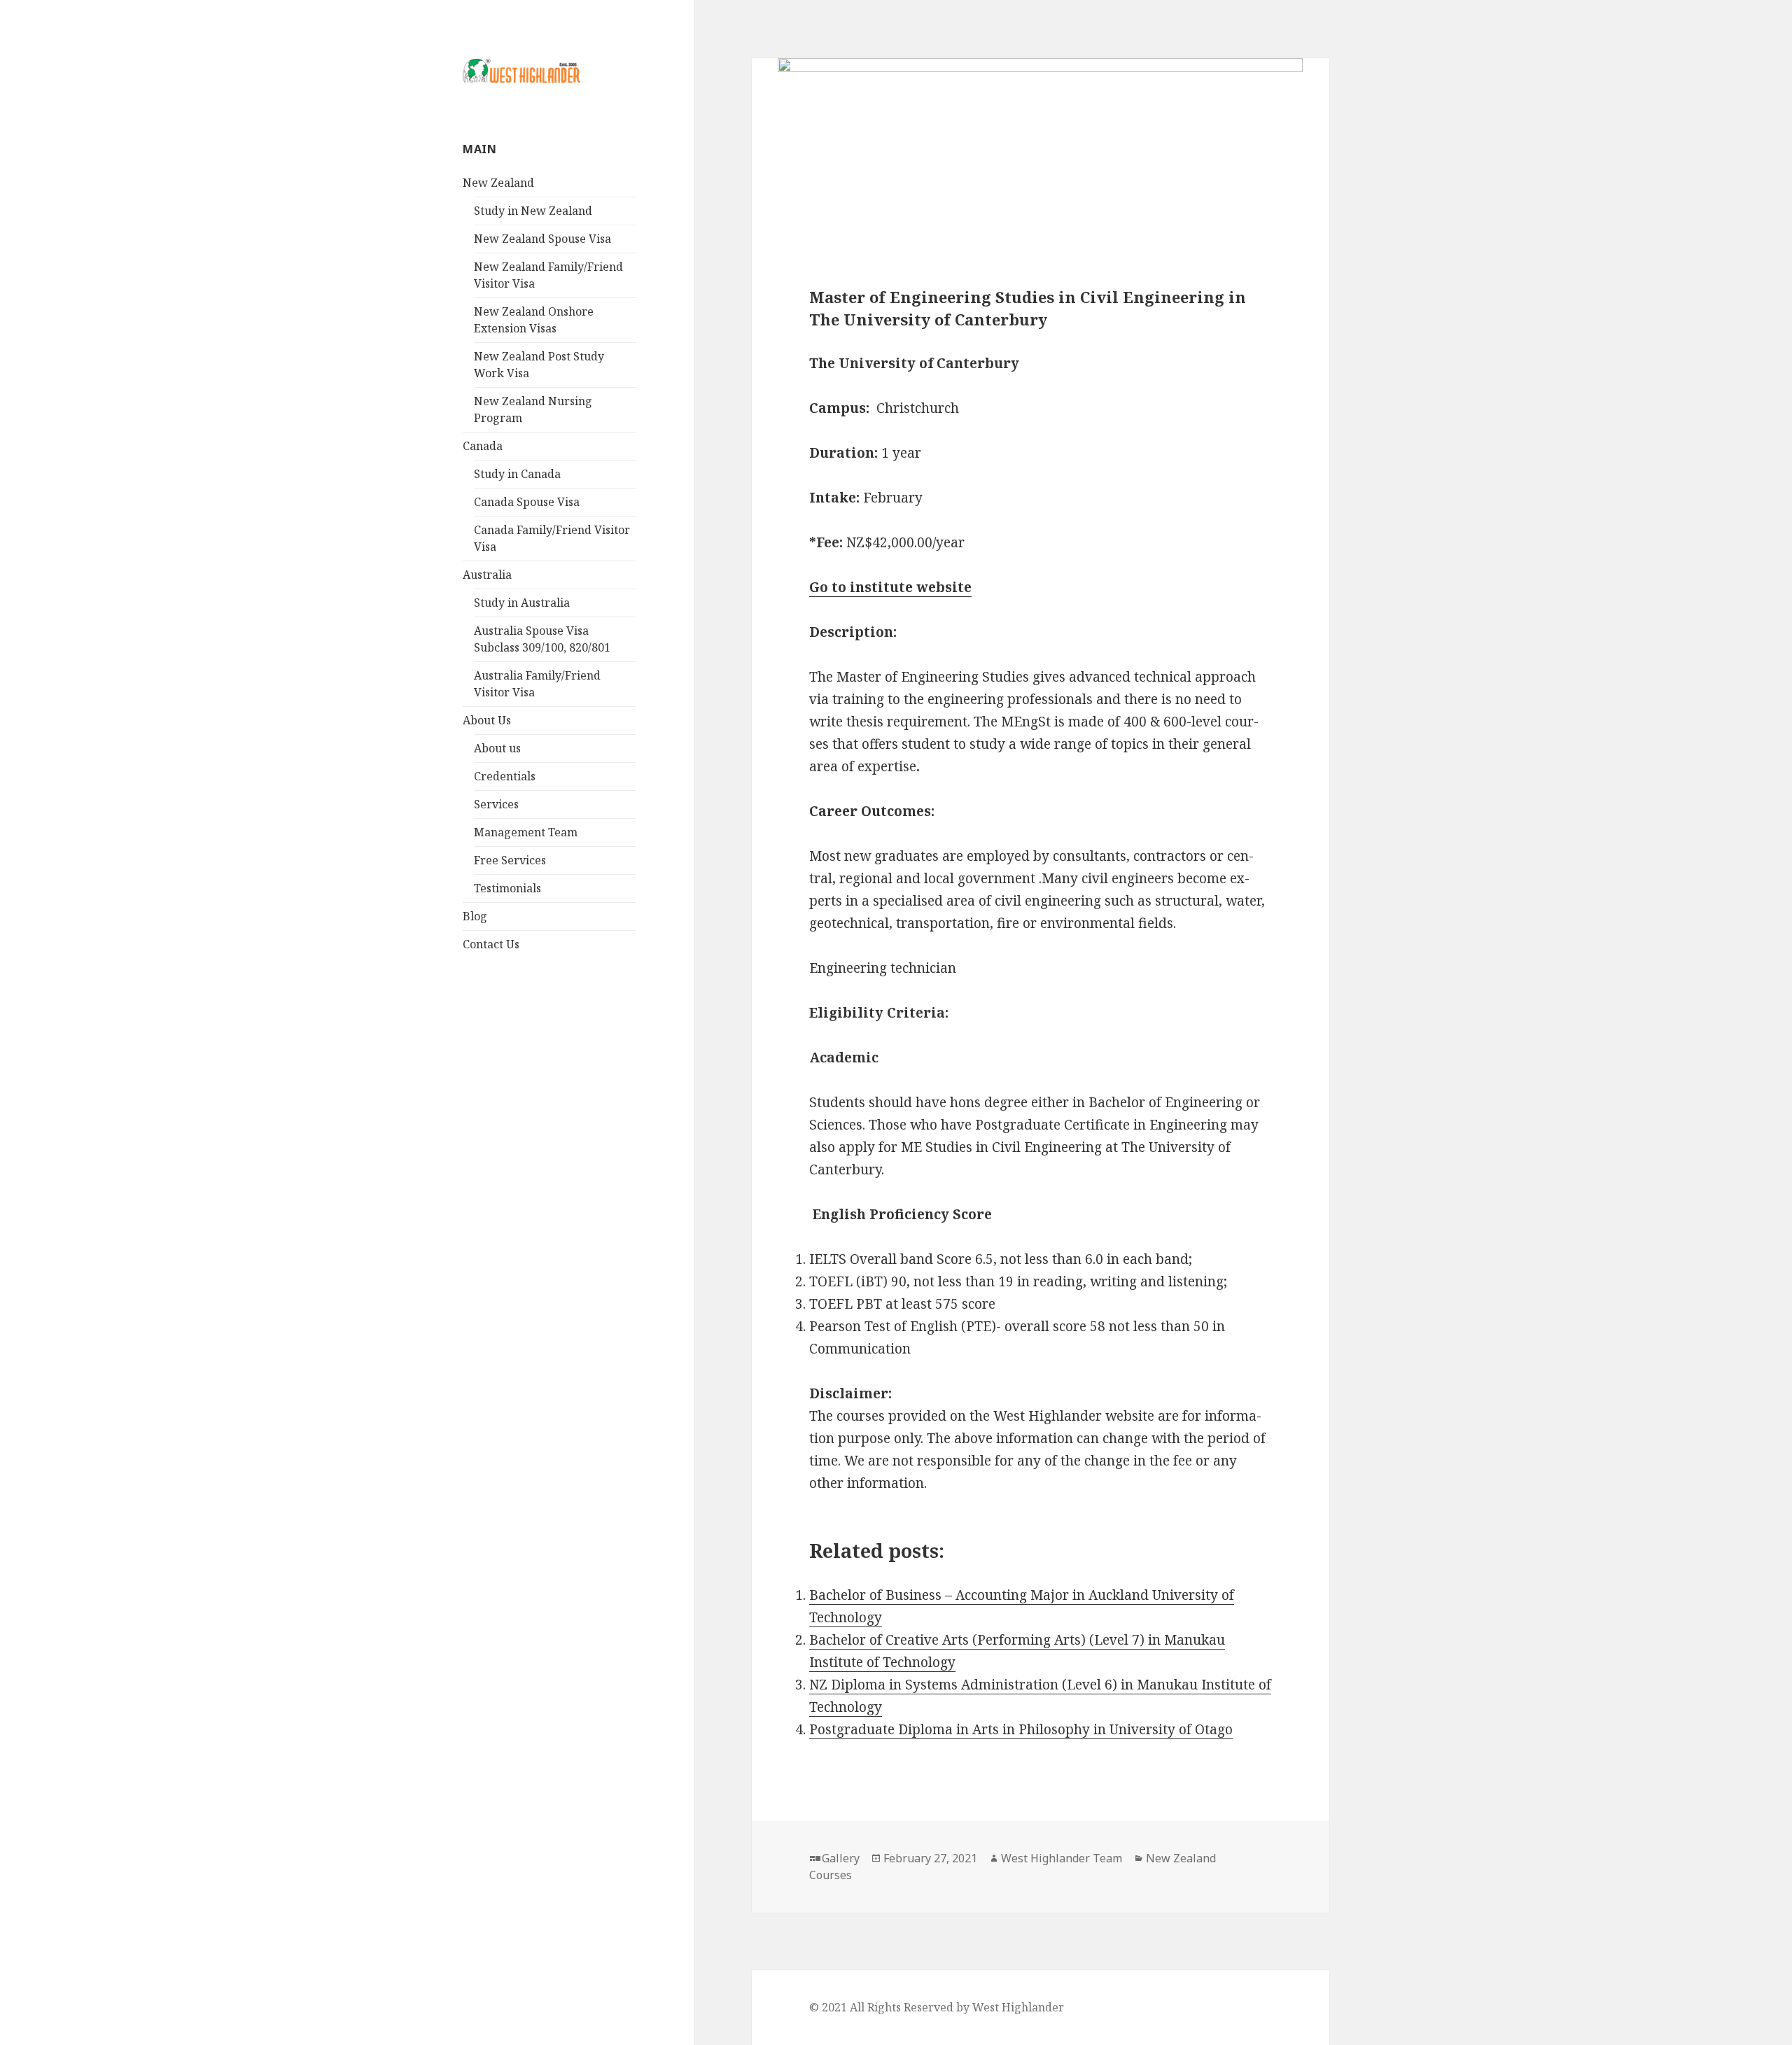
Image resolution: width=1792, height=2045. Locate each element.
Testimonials (507, 888)
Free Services (510, 860)
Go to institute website (890, 587)
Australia (487, 575)
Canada (483, 446)
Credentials (505, 776)
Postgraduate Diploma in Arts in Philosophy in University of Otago (1021, 1729)
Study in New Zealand (533, 211)
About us (497, 748)
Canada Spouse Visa (527, 502)
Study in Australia (522, 603)
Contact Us (491, 944)
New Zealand (498, 183)
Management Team (526, 832)
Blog (475, 916)
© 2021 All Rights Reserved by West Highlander (937, 2007)
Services (496, 804)
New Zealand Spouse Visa (542, 239)
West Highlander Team (1062, 1858)
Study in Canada (517, 474)
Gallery (841, 1858)
